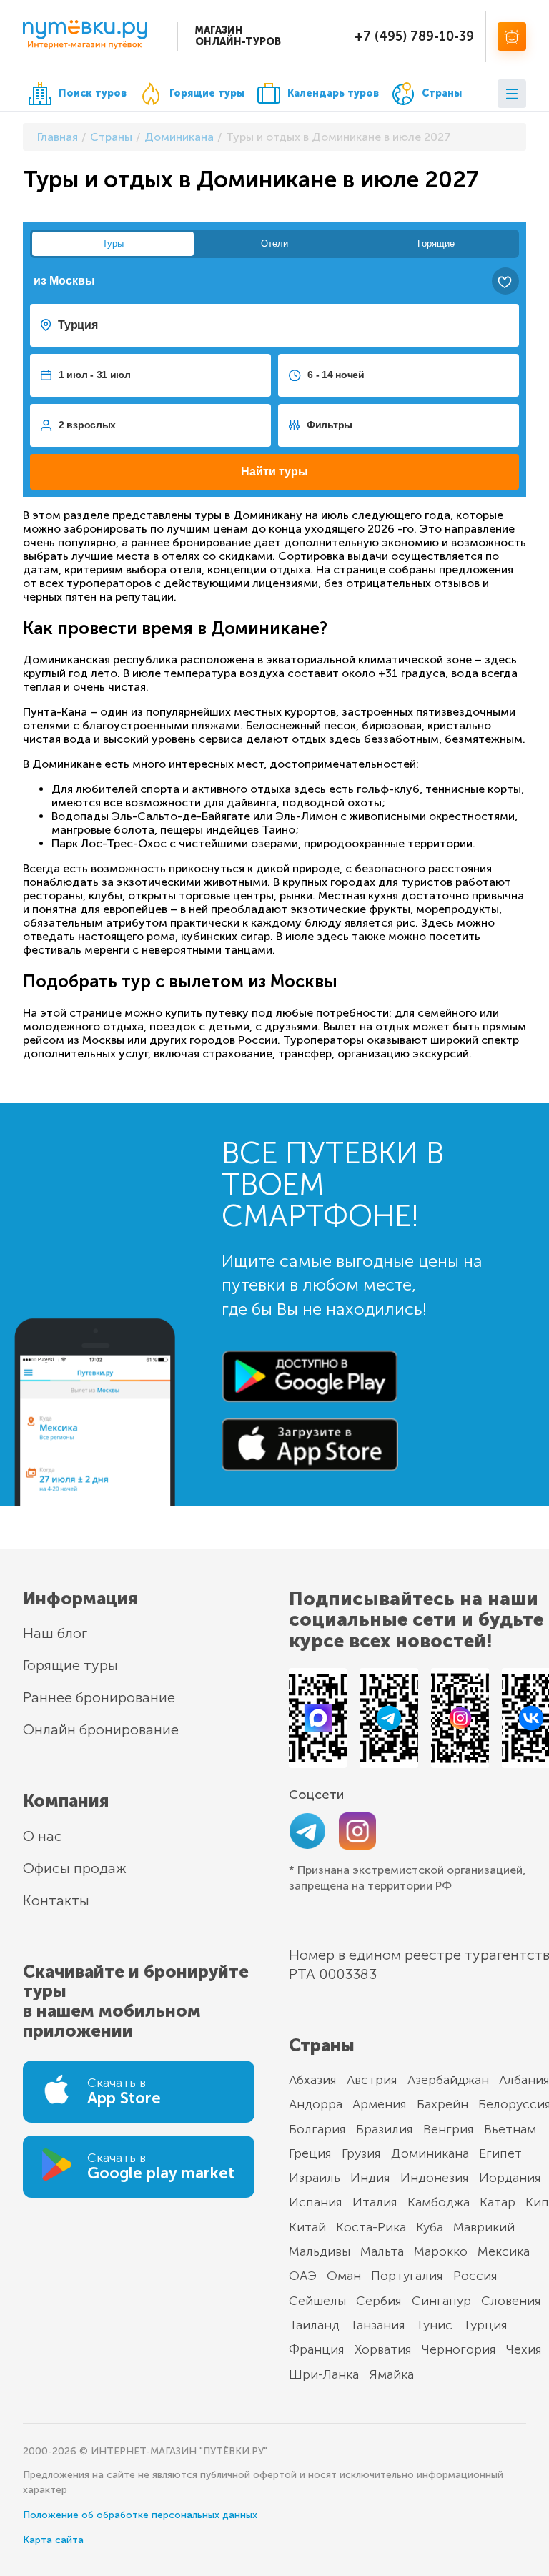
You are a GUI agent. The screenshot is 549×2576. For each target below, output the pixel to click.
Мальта (382, 2251)
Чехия (524, 2349)
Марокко (441, 2251)
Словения (511, 2301)
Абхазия (313, 2080)
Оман (344, 2276)
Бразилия (385, 2129)
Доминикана (430, 2153)
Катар (498, 2202)
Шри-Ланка (324, 2374)
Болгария (317, 2129)
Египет (500, 2153)
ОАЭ (303, 2276)
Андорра (316, 2104)
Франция (317, 2349)
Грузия (361, 2153)
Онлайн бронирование (101, 1729)
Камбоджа (439, 2202)
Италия (375, 2202)
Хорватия (383, 2349)
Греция (310, 2153)
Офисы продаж (75, 1868)
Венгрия (449, 2129)
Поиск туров (93, 93)
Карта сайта (53, 2540)
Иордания (510, 2178)
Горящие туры (207, 93)
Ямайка (391, 2374)
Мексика (504, 2251)
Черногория (459, 2349)
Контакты (56, 1900)
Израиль (315, 2178)
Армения (380, 2104)
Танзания (377, 2325)
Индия (370, 2178)
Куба (430, 2227)
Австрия (372, 2080)
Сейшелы (317, 2301)
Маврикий (484, 2227)
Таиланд (314, 2325)
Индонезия (435, 2178)
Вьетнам (510, 2129)
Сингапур (441, 2301)
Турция (485, 2325)
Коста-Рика (371, 2227)
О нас (43, 1836)
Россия (475, 2276)
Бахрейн (442, 2104)
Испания (316, 2202)
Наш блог (55, 1633)
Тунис (434, 2325)
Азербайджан (448, 2080)
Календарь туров (333, 93)
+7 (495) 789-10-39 (414, 36)
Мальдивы (320, 2251)
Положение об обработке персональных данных (140, 2515)
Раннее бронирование (99, 1697)
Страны (442, 93)
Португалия (407, 2276)
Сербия (379, 2301)
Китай (307, 2227)
